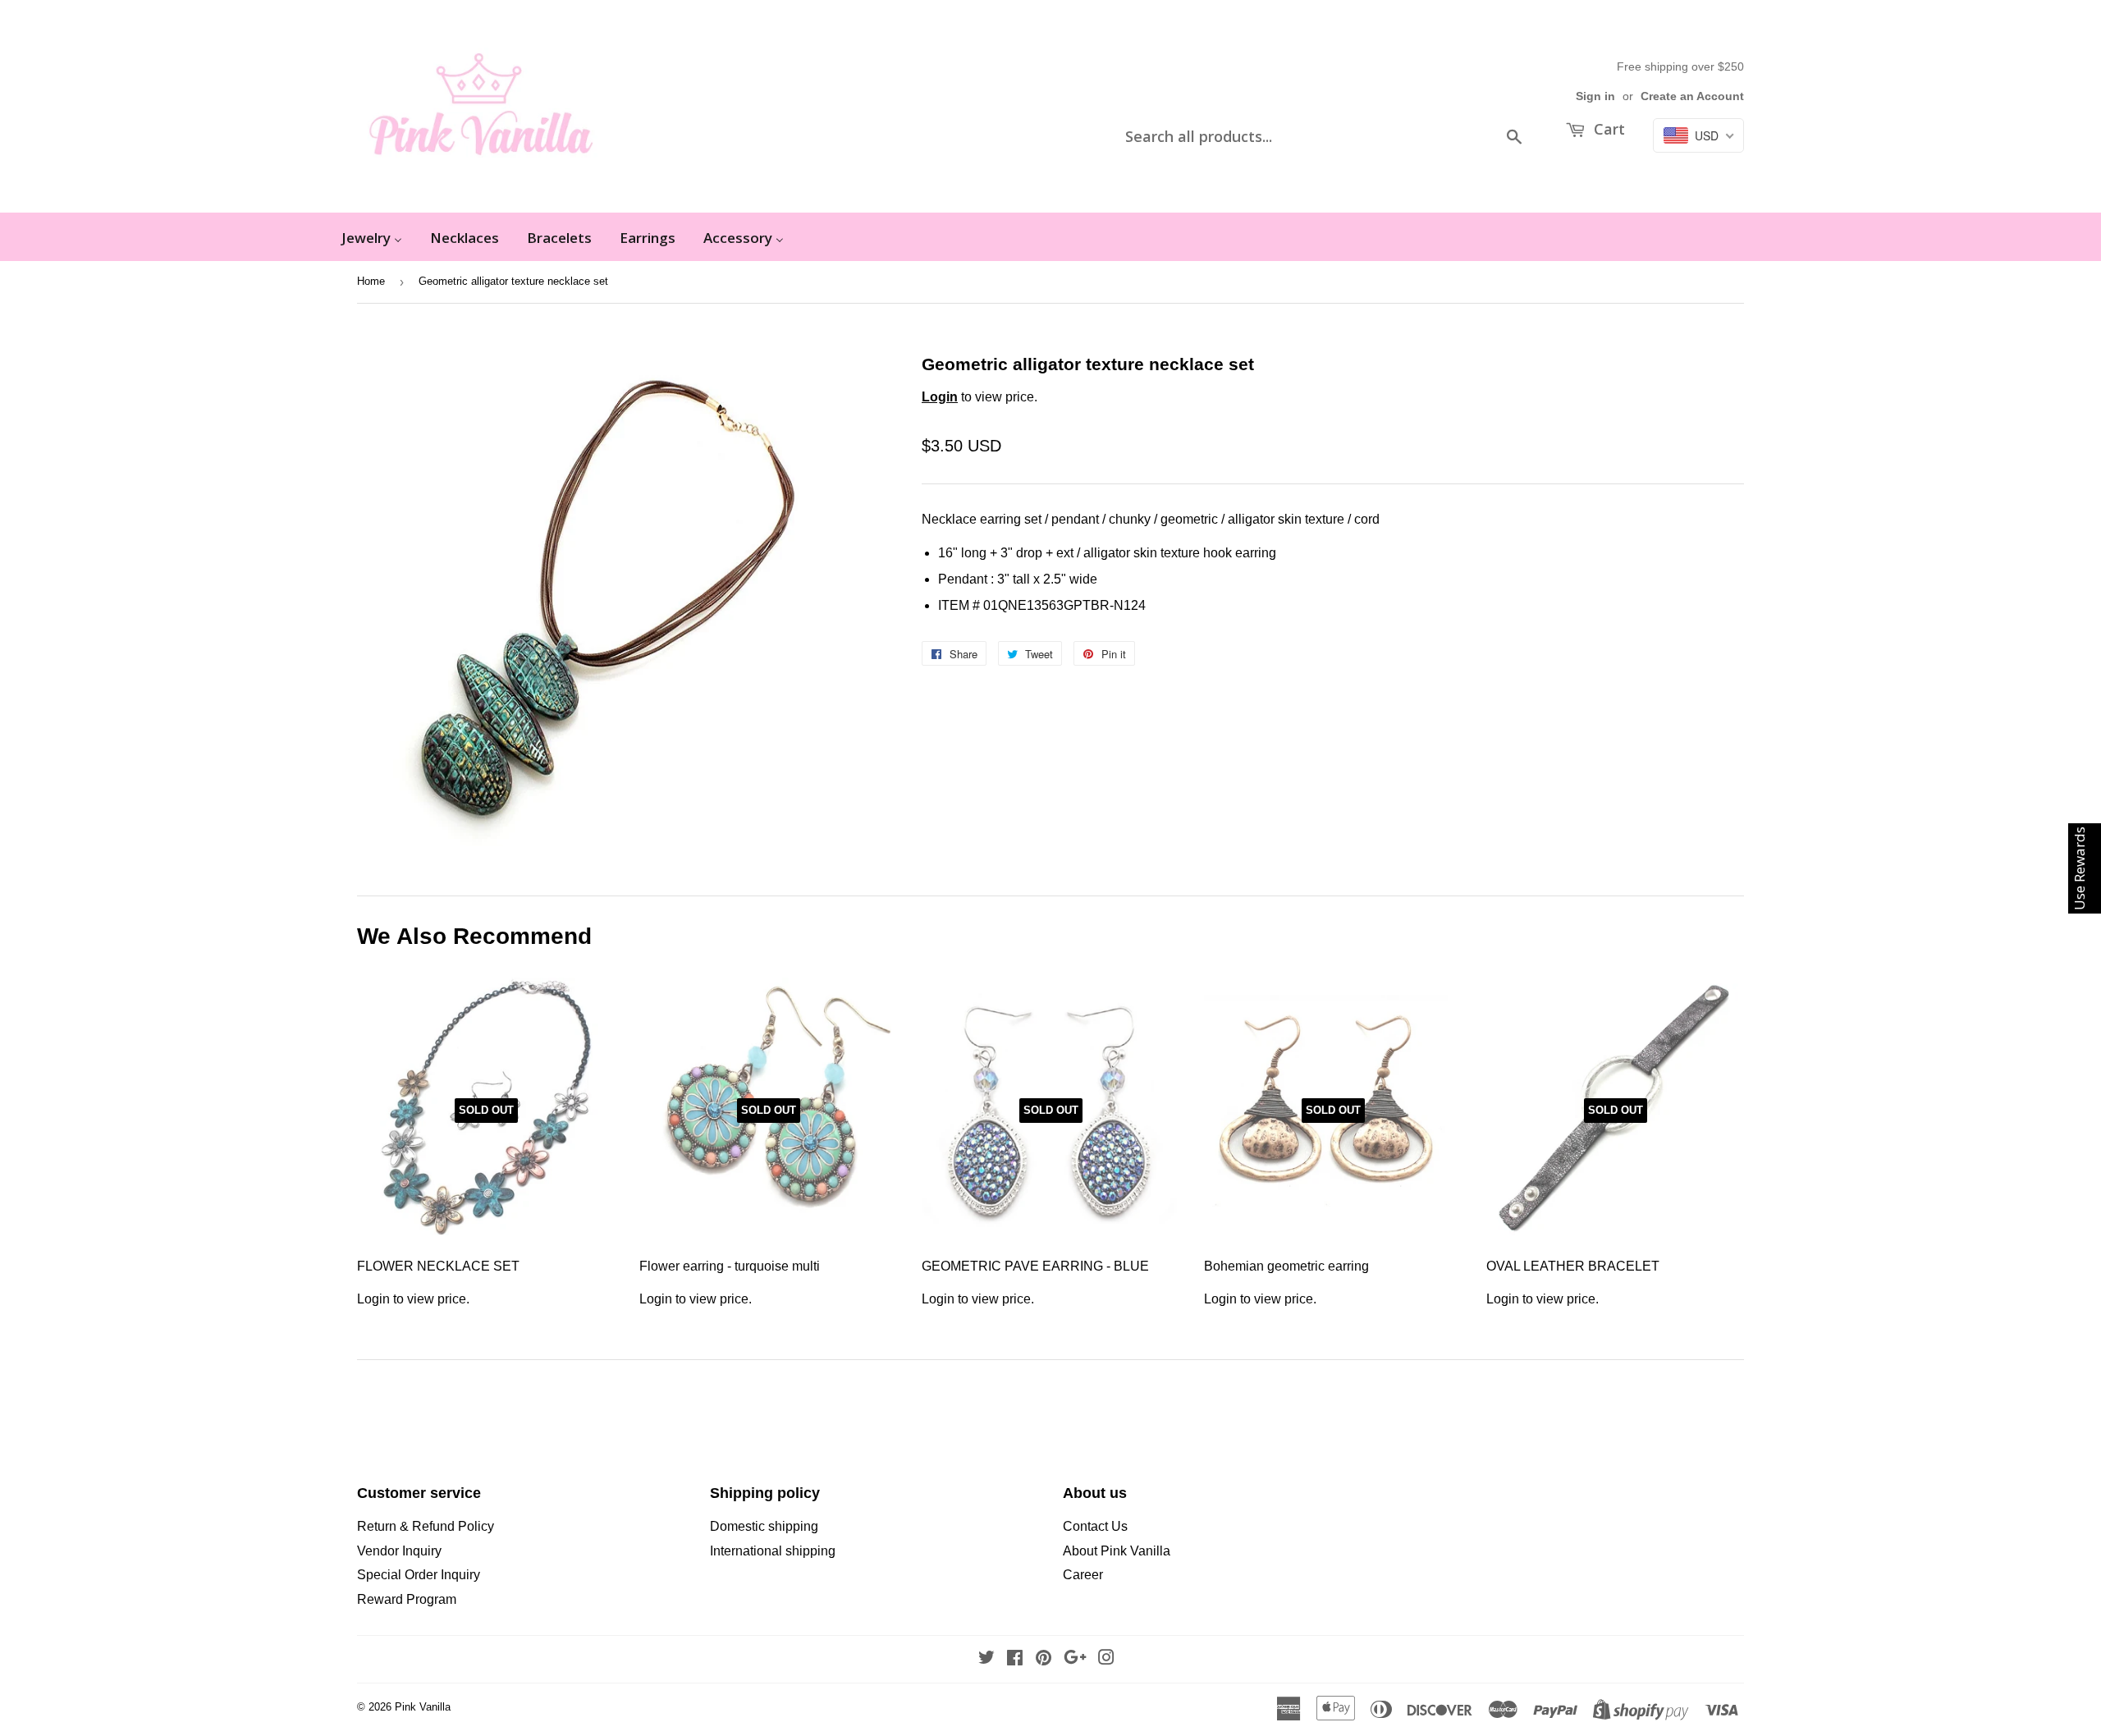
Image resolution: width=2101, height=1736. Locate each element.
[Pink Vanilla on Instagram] (1106, 1659)
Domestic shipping (764, 1526)
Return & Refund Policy (426, 1526)
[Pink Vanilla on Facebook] (1015, 1659)
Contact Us (1095, 1526)
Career (1083, 1575)
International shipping (773, 1551)
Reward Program (407, 1599)
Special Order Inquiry (419, 1575)
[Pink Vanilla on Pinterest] (1044, 1659)
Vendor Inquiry (399, 1551)
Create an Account (1692, 96)
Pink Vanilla (423, 1707)
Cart (1607, 129)
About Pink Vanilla (1117, 1551)
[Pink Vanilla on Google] (1075, 1659)
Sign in (1595, 96)
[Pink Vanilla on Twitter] (986, 1659)
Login (940, 397)
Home (371, 281)
